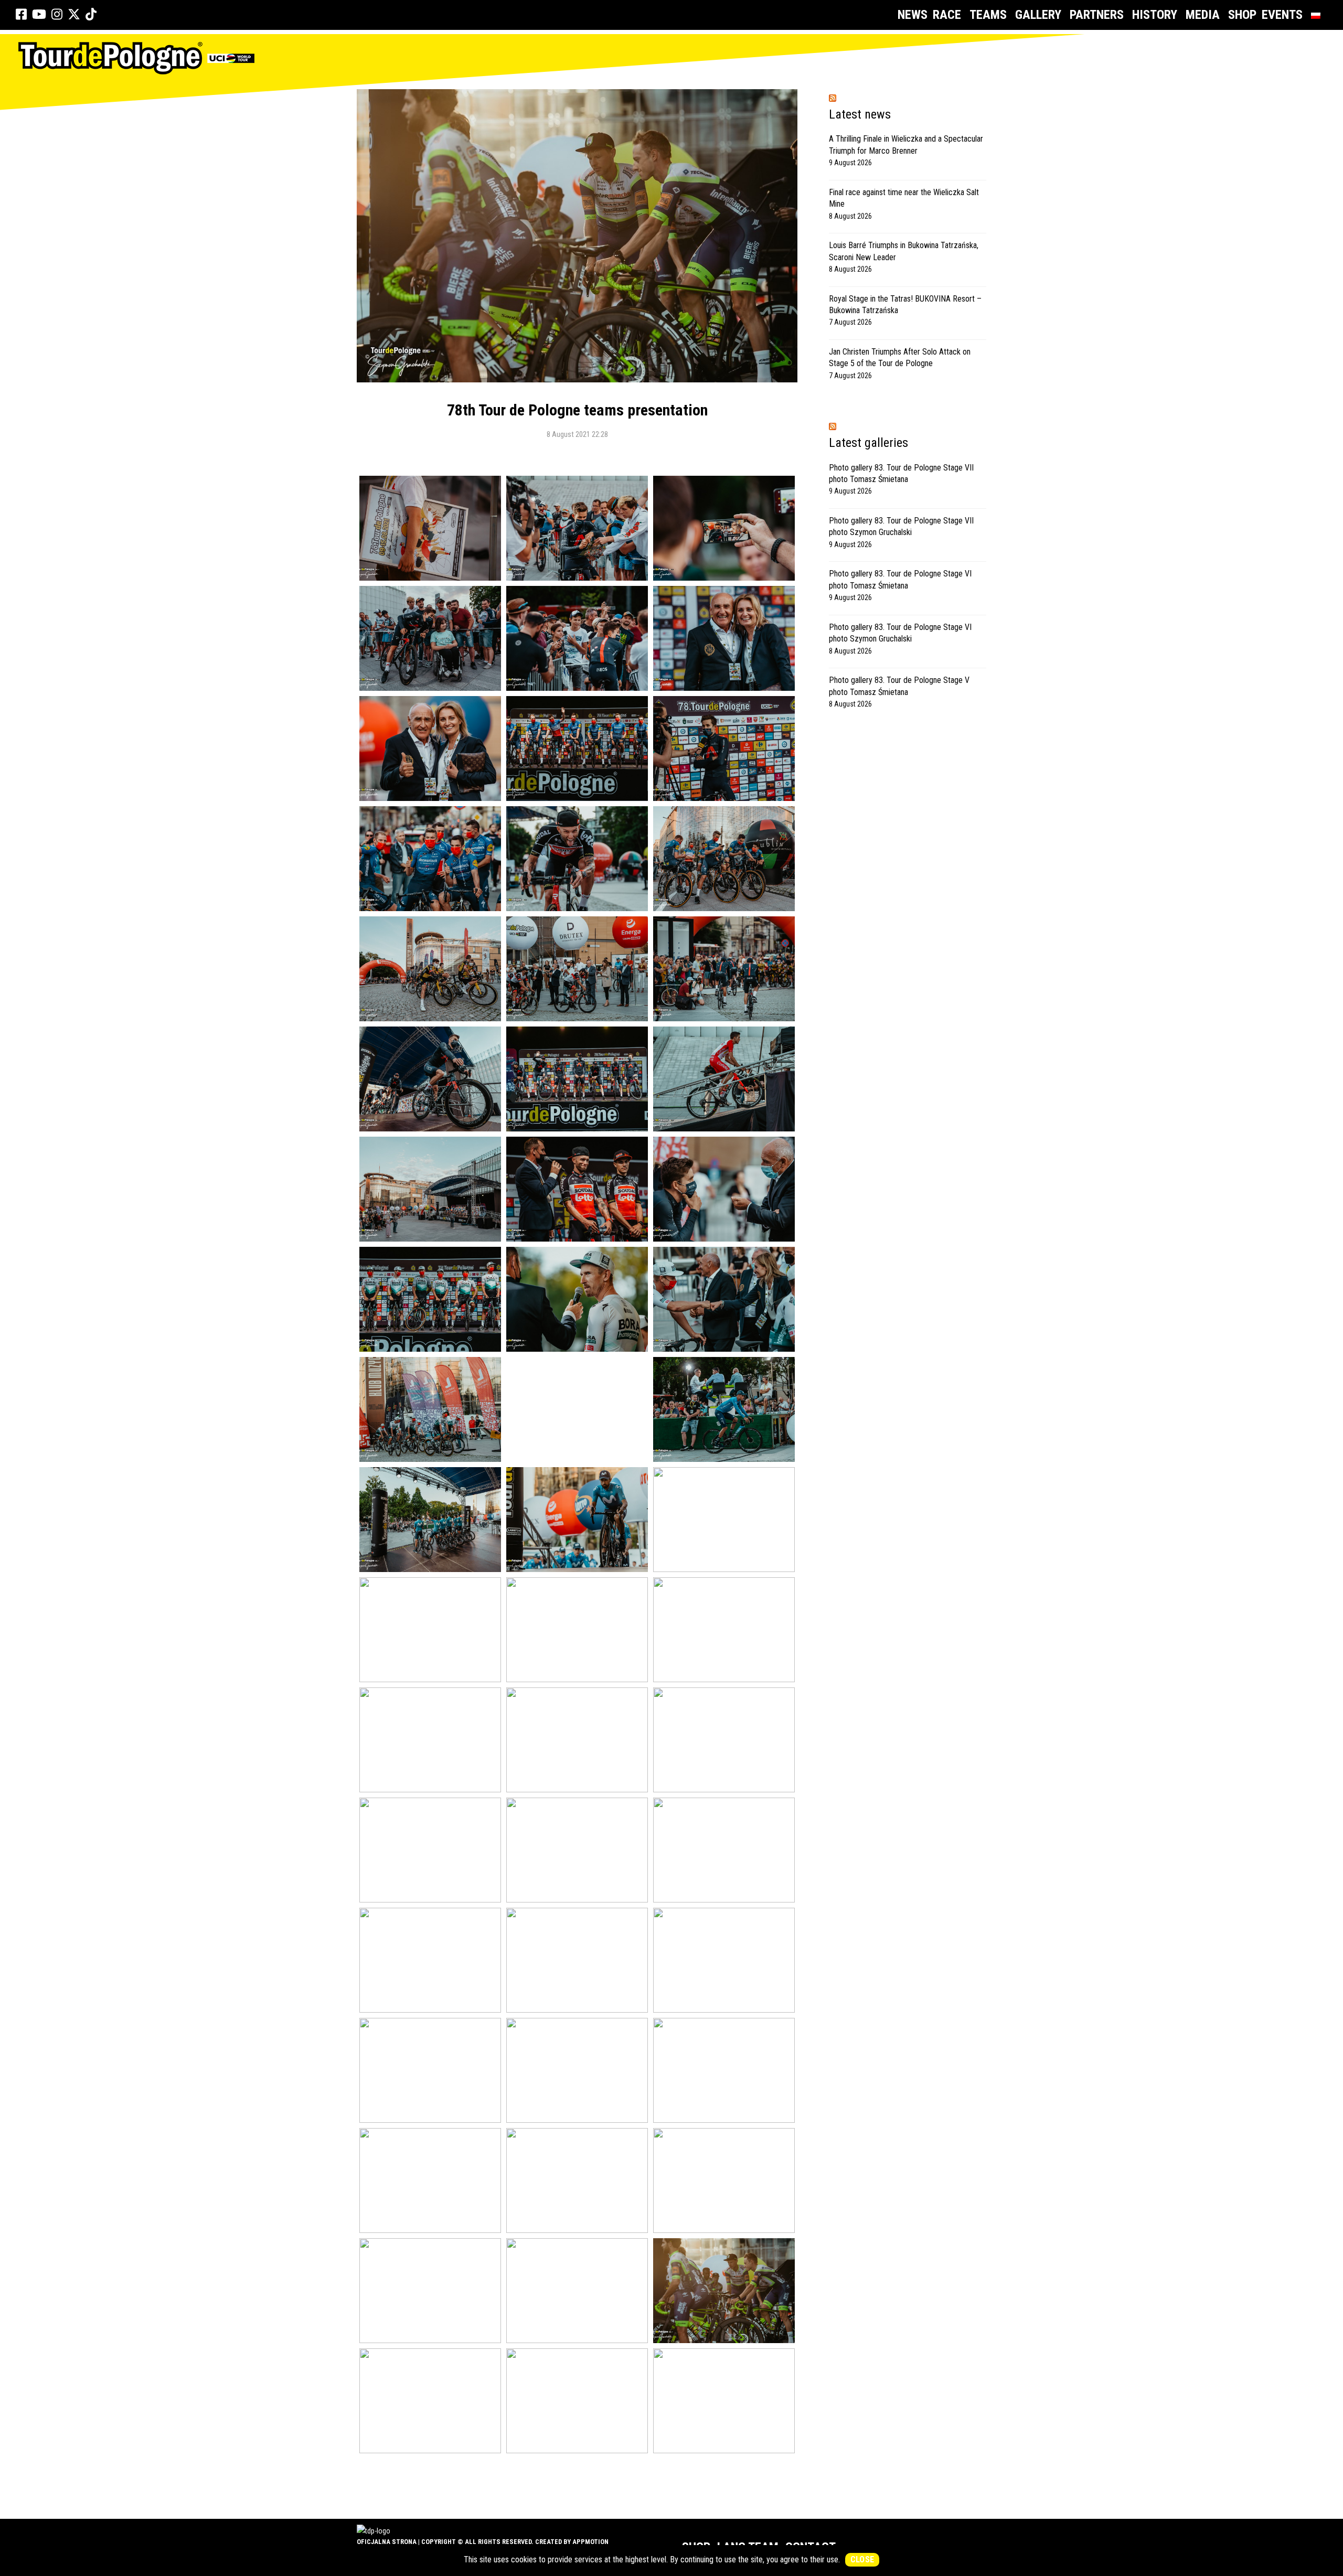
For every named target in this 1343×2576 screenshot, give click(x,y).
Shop (1242, 15)
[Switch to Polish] (1318, 15)
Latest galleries (868, 443)
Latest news (860, 114)
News (913, 15)
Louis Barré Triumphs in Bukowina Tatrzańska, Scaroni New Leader (904, 251)
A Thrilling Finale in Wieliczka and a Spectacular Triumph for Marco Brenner (906, 145)
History (1155, 15)
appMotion (590, 2542)
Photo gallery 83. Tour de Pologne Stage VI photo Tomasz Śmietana (900, 579)
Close (862, 2559)
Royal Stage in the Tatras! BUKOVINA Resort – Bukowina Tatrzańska (905, 304)
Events (1282, 15)
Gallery (1038, 15)
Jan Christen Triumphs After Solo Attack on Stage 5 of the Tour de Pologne (900, 357)
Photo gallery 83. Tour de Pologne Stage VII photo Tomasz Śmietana (901, 473)
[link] (21, 15)
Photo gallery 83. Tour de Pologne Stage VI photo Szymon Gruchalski (900, 633)
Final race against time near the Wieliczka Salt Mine (904, 198)
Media (1203, 15)
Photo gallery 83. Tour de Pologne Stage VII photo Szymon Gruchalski (901, 526)
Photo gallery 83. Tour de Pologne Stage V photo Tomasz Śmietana (899, 686)
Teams (988, 15)
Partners (1097, 15)
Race (947, 15)
